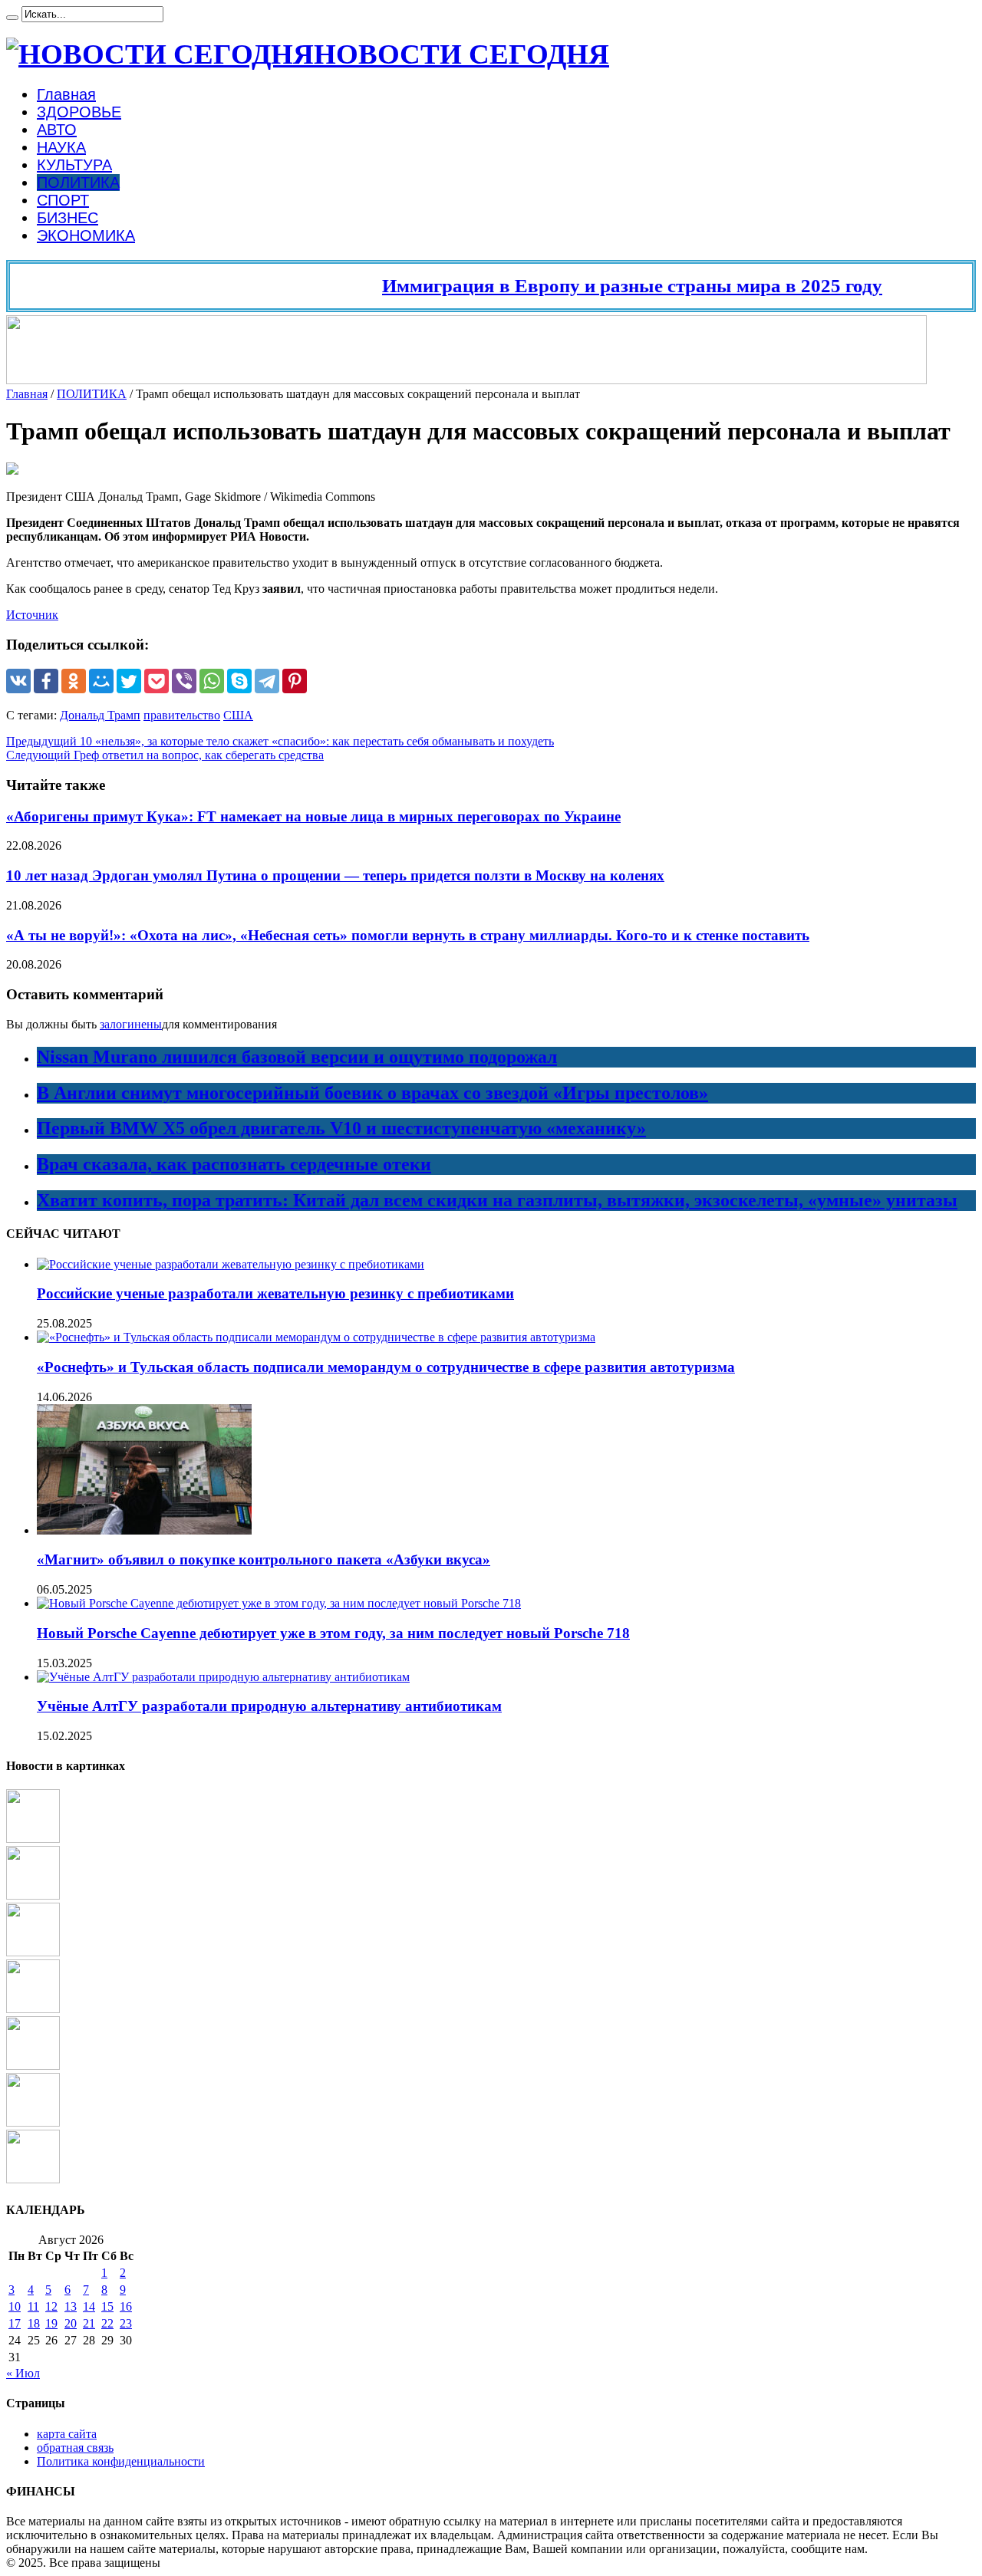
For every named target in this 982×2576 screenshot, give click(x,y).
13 (71, 2306)
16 (126, 2306)
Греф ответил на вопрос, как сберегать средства (165, 755)
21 (89, 2323)
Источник (32, 615)
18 (34, 2323)
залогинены (131, 1024)
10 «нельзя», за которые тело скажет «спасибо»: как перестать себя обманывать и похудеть (280, 741)
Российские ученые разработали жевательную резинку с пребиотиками (275, 1293)
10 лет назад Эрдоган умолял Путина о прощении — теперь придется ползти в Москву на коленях (335, 875)
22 (107, 2323)
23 (126, 2323)
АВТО (57, 130)
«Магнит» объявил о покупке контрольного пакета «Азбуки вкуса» (264, 1559)
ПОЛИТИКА (78, 183)
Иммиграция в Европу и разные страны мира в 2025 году (601, 286)
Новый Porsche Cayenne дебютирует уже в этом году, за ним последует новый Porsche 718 (333, 1633)
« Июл (23, 2373)
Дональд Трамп (100, 715)
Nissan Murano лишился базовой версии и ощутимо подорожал (297, 1057)
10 (15, 2306)
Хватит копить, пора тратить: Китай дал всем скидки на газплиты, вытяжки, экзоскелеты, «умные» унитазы (497, 1200)
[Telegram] (267, 681)
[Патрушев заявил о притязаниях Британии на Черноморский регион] (33, 2009)
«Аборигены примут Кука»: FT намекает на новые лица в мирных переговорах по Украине (313, 816)
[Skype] (239, 681)
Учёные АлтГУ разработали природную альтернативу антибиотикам (269, 1706)
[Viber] (184, 681)
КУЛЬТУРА (74, 165)
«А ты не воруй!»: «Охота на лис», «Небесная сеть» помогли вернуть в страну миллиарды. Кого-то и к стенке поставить (408, 935)
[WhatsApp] (212, 681)
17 (15, 2323)
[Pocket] (157, 681)
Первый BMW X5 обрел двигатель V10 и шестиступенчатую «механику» (341, 1128)
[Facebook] (46, 681)
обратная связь (75, 2448)
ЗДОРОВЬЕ (79, 112)
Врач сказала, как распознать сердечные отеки (234, 1164)
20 (71, 2323)
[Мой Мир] (101, 681)
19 (51, 2323)
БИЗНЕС (68, 218)
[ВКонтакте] (18, 681)
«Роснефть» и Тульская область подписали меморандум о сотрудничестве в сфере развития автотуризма (386, 1367)
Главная (66, 94)
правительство (182, 715)
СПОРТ (63, 200)
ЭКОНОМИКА (86, 235)
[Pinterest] (295, 681)
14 (89, 2306)
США (238, 715)
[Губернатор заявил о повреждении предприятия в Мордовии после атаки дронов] (33, 2179)
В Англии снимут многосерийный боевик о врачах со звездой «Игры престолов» (372, 1093)
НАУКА (61, 147)
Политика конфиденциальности (121, 2461)
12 (51, 2306)
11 (33, 2306)
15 (107, 2306)
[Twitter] (129, 681)
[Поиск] (12, 18)
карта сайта (67, 2434)
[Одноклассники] (74, 681)
